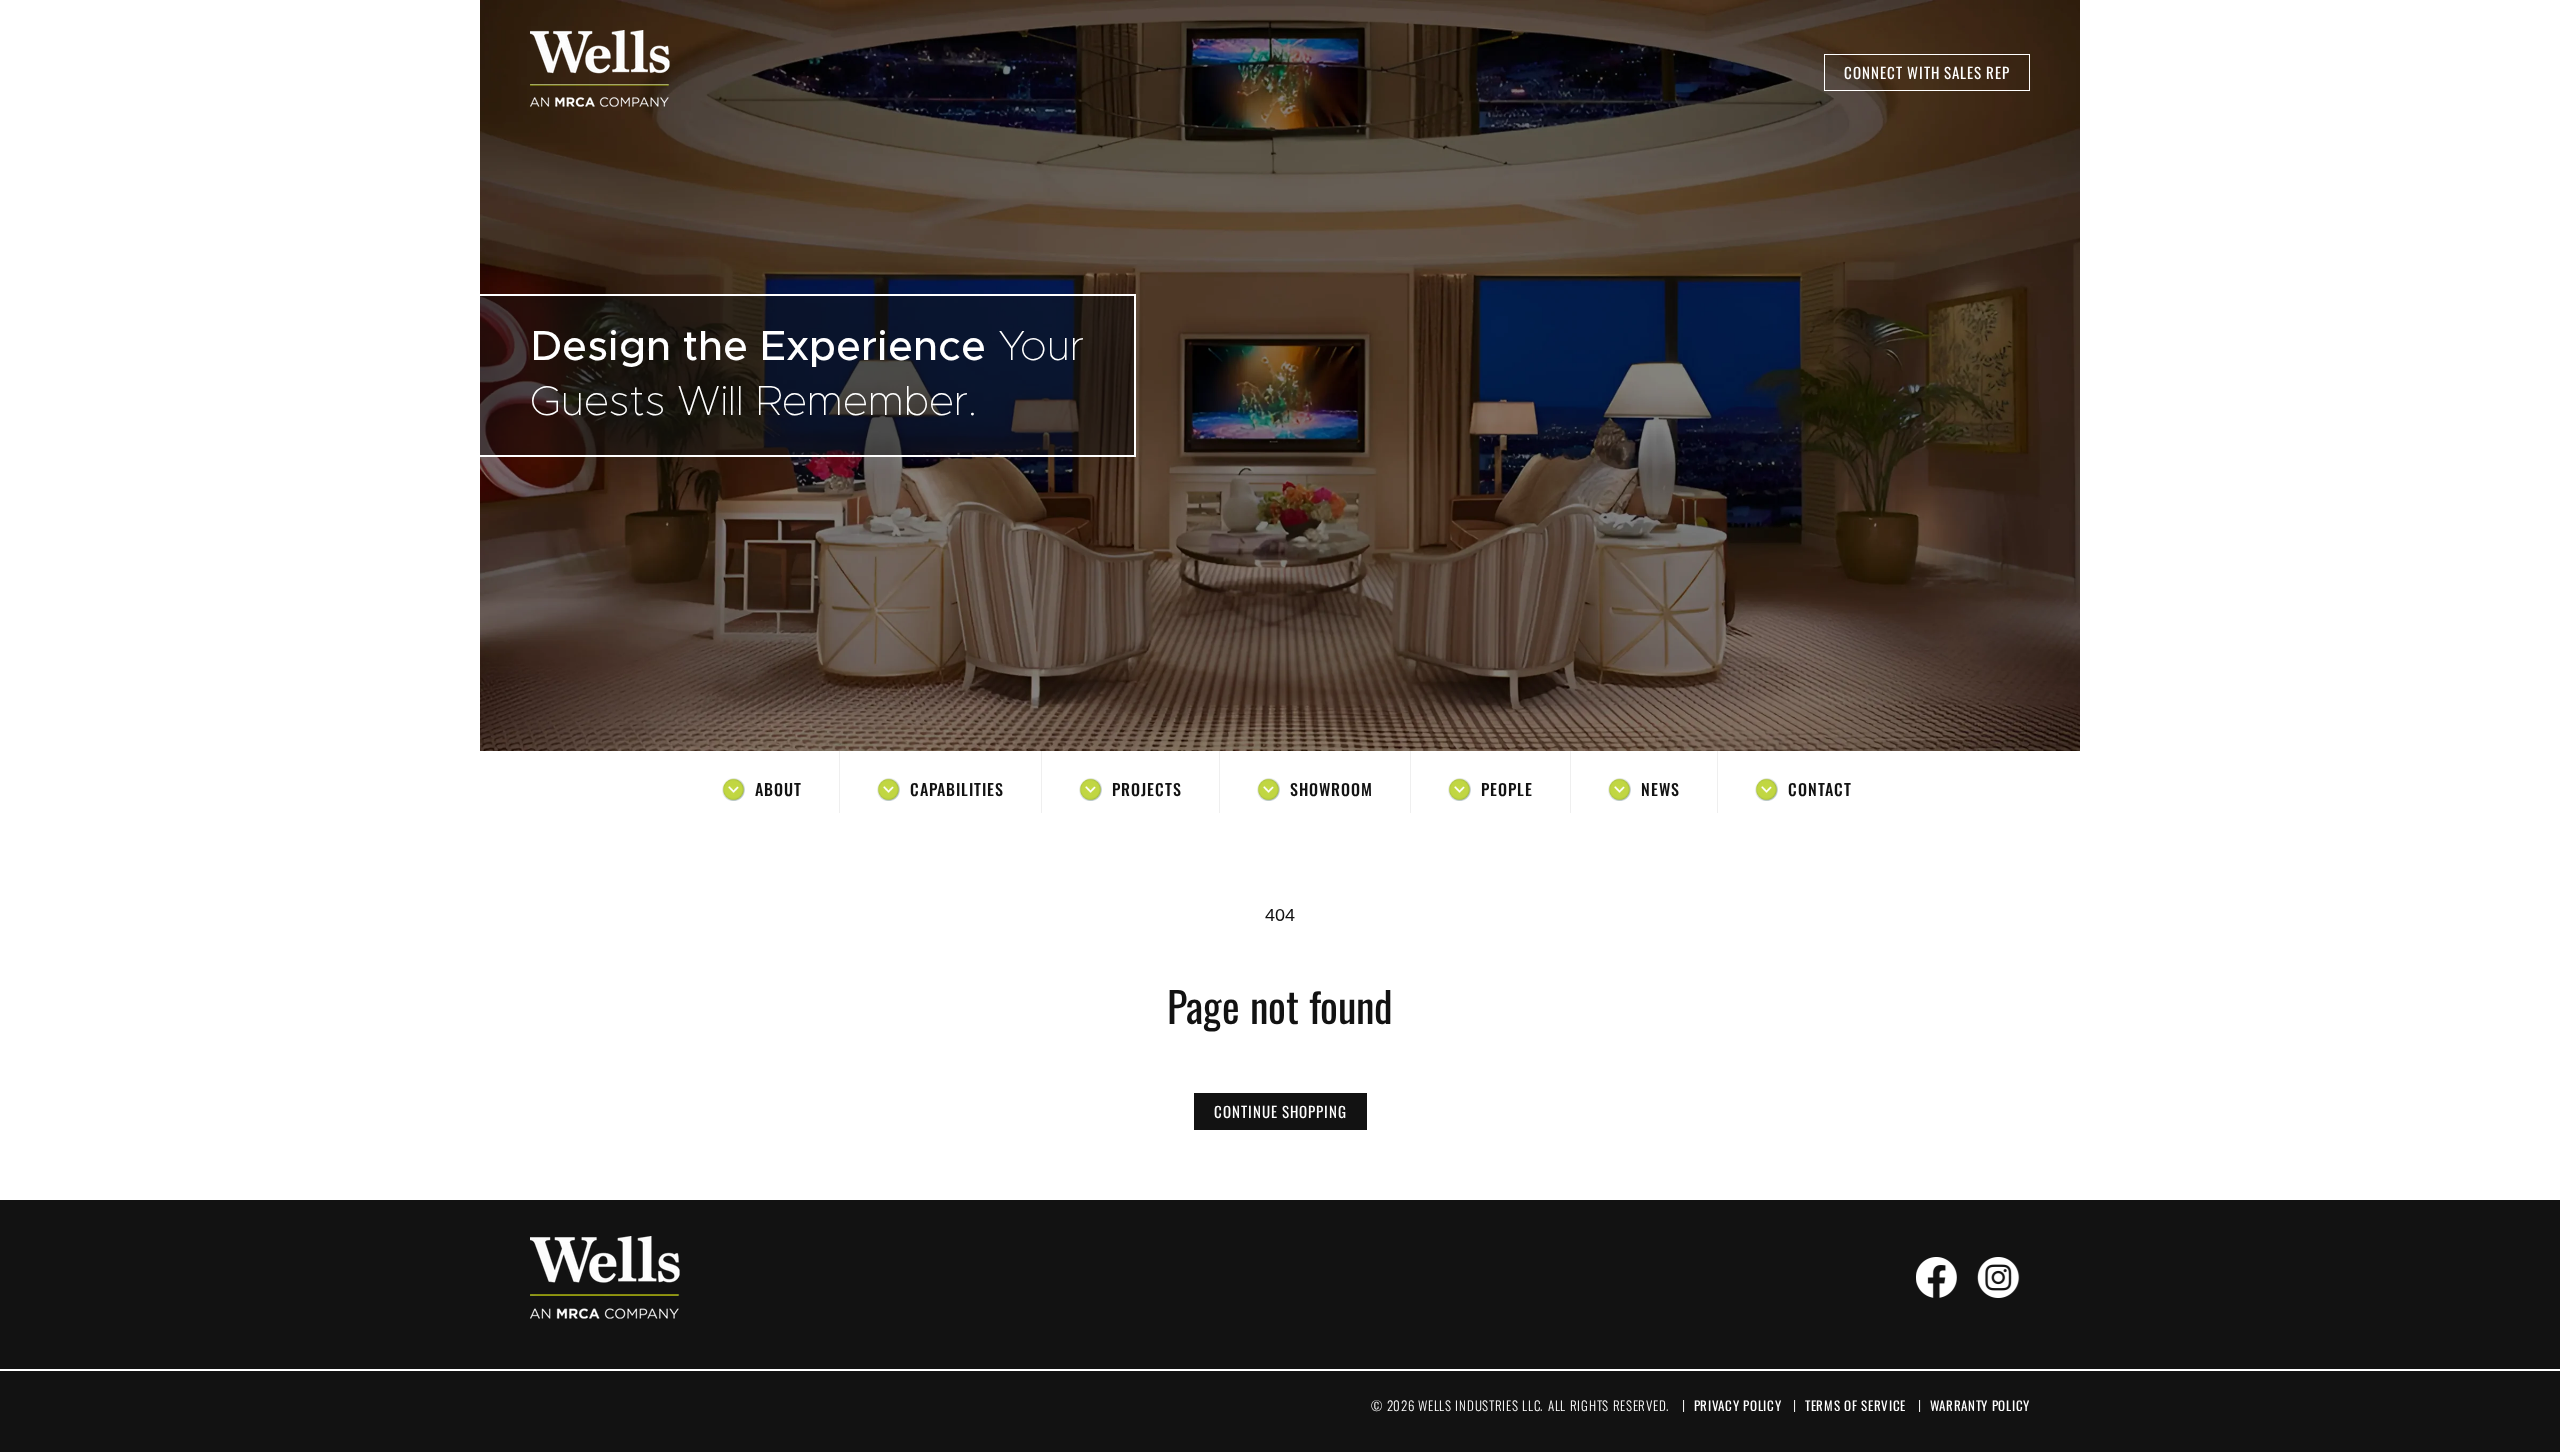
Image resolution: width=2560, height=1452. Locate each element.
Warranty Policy (1980, 1405)
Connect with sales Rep (1927, 72)
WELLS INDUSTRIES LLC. (1480, 1405)
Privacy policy (1738, 1405)
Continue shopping (1280, 1111)
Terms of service (1855, 1405)
